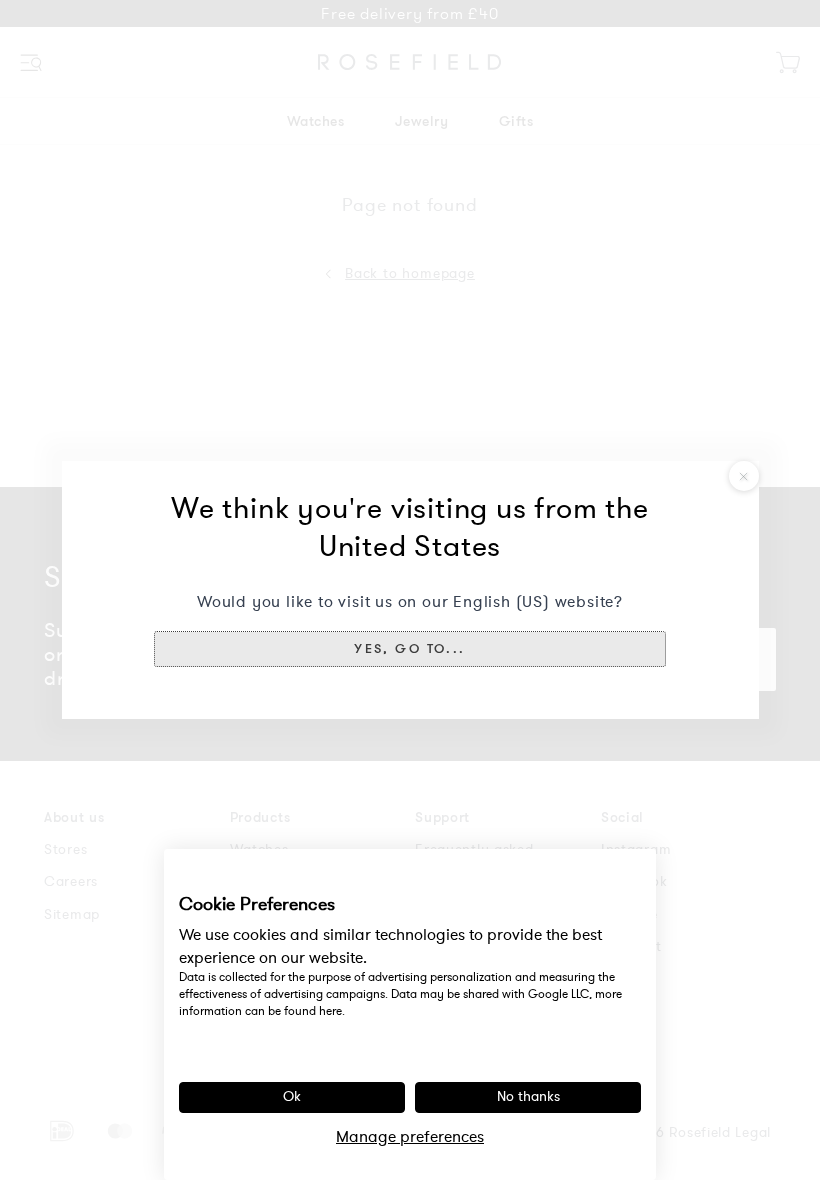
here (330, 1011)
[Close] (744, 476)
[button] (410, 649)
